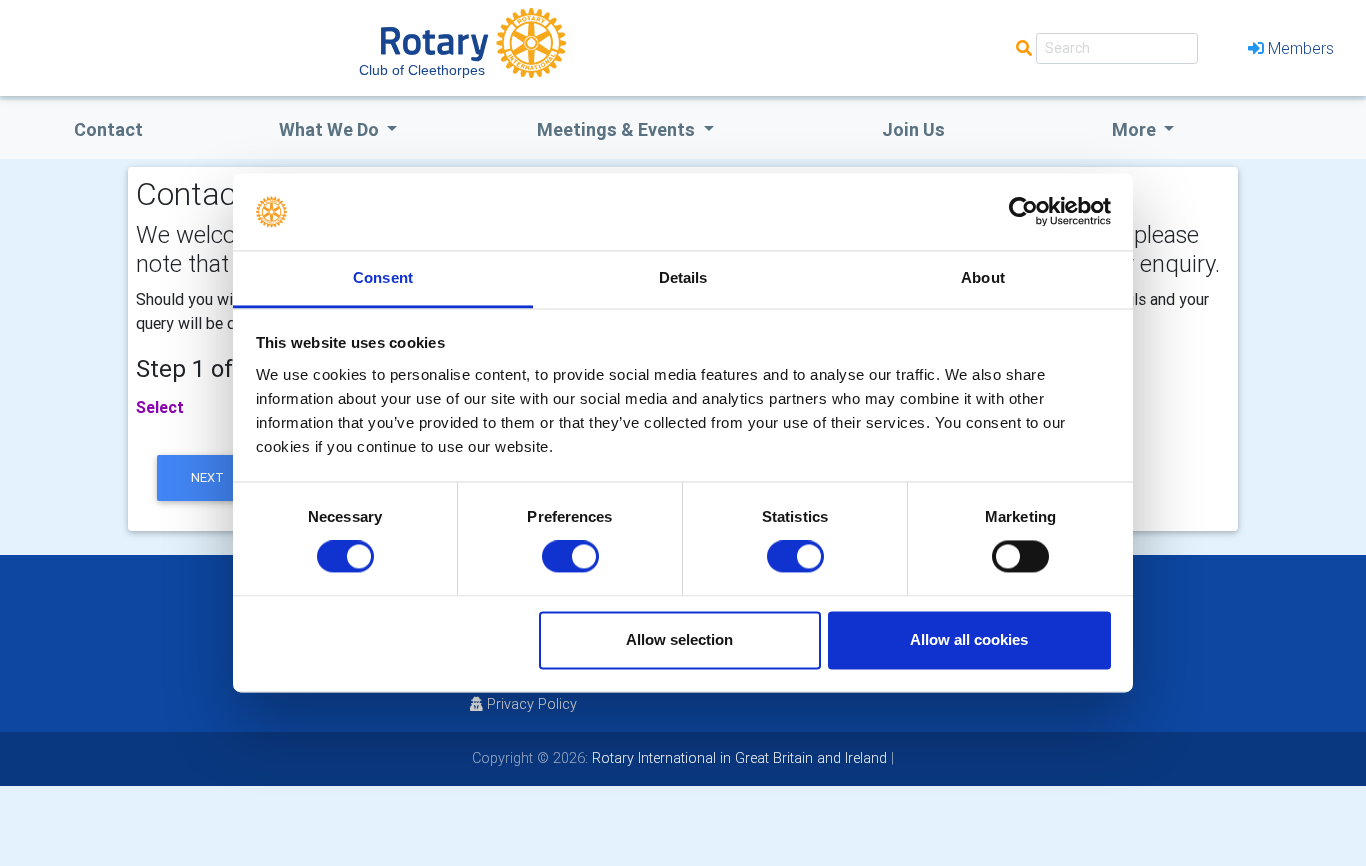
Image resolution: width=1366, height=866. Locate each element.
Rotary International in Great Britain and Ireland (737, 758)
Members (1301, 48)
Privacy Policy (532, 704)
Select (160, 407)
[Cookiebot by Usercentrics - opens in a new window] (1023, 212)
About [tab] (983, 277)
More (1136, 129)
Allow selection (679, 639)
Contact (108, 129)
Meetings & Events (618, 129)
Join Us (913, 129)
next (207, 477)
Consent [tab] (383, 277)
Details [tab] (683, 277)
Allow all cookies (969, 639)
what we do (331, 129)
